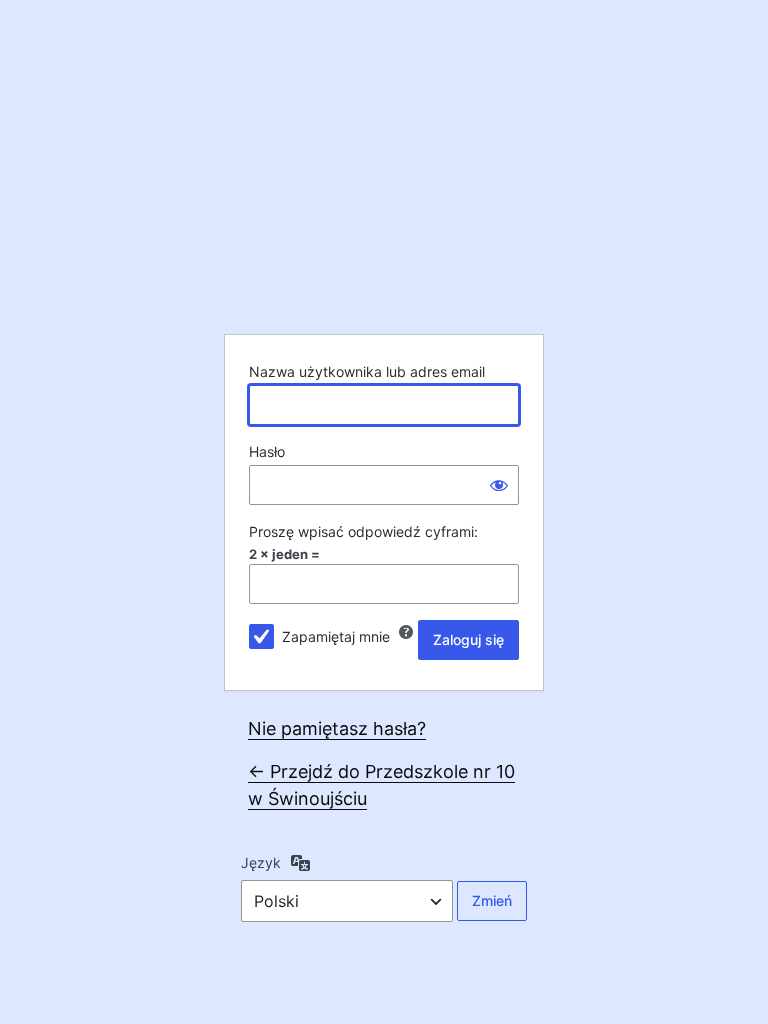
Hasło (267, 451)
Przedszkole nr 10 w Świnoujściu (384, 174)
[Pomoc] (406, 632)
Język (261, 862)
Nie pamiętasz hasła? (337, 728)
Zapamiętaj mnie (336, 636)
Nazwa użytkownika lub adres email (367, 371)
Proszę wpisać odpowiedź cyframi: (363, 531)
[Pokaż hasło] (499, 485)
